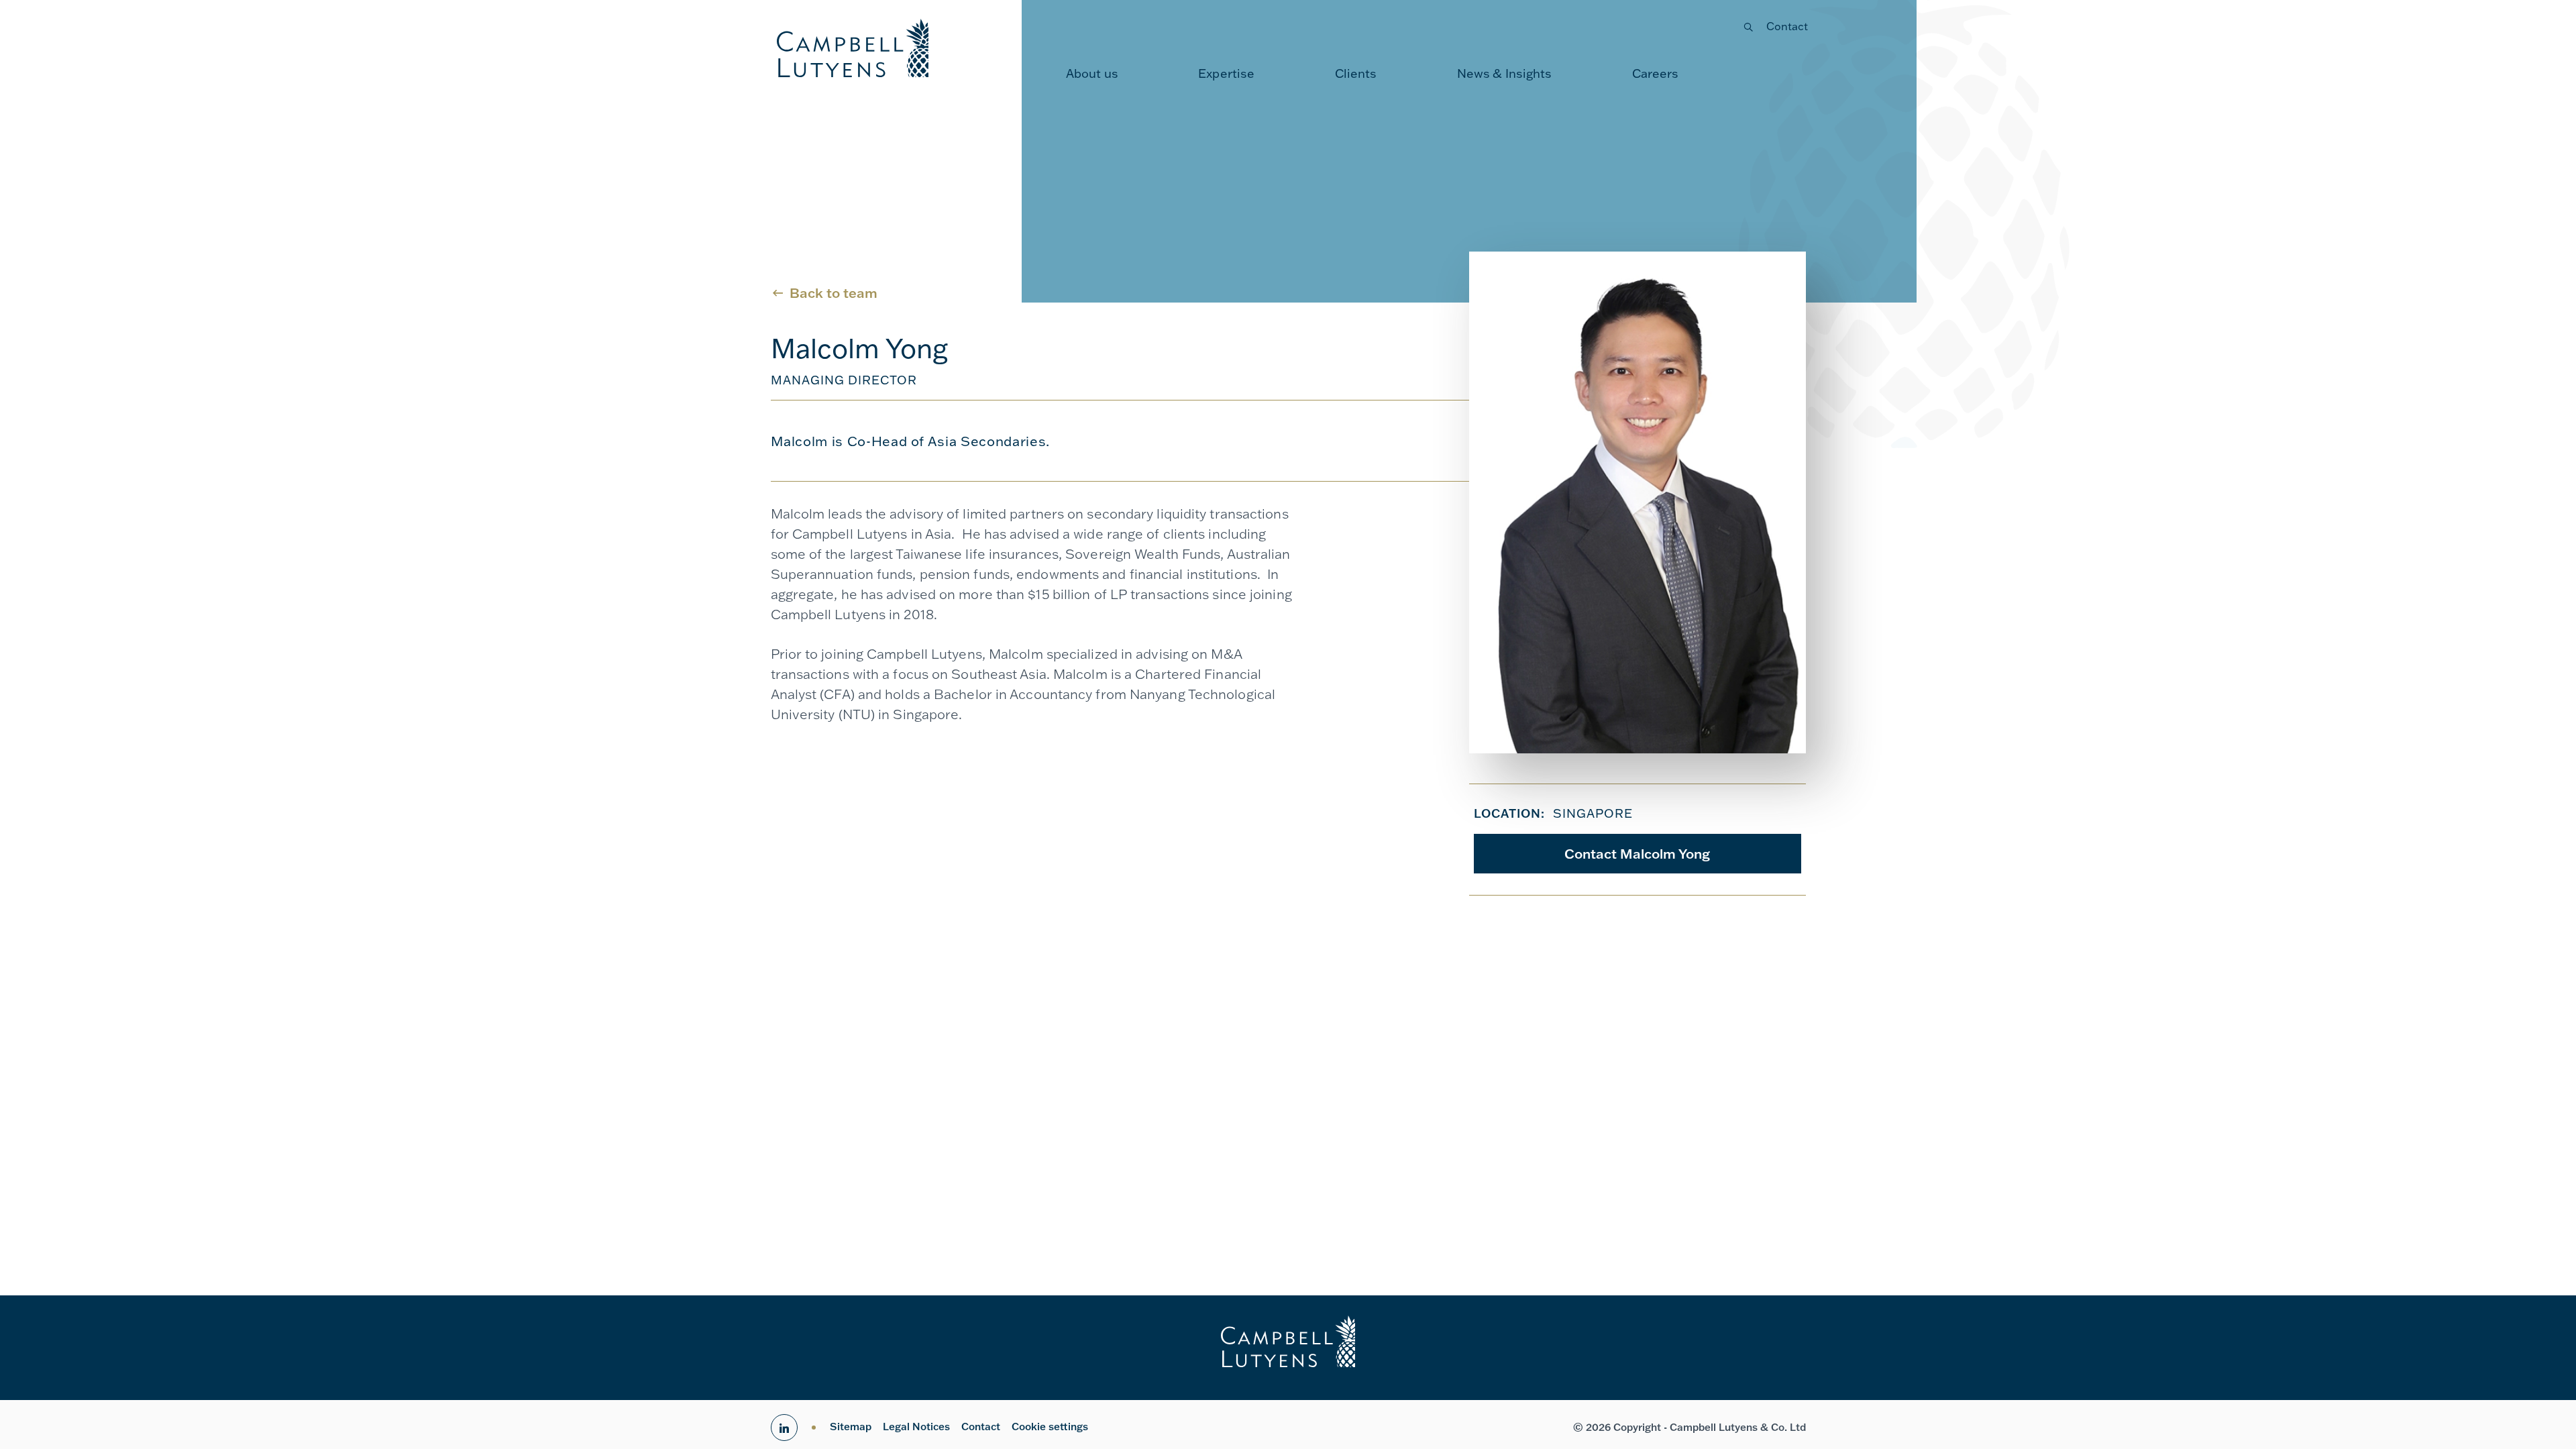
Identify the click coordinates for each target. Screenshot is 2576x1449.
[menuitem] (1092, 74)
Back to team (834, 292)
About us (1092, 73)
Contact (1787, 26)
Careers (1656, 73)
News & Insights (1505, 73)
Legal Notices (916, 1427)
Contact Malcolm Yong (1637, 853)
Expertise (1226, 73)
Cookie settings (1050, 1427)
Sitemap (851, 1427)
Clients (1356, 73)
